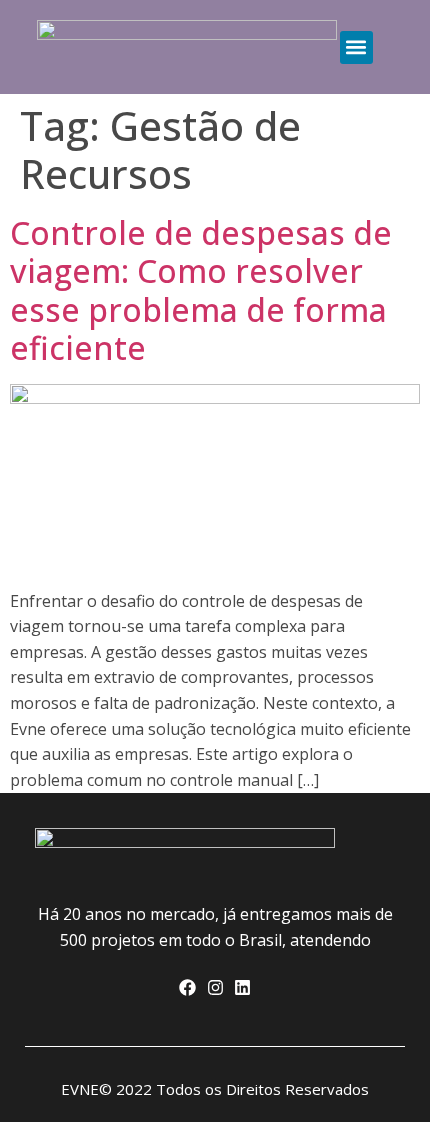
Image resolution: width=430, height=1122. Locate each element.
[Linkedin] (242, 987)
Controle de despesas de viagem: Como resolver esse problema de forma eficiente (201, 290)
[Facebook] (187, 987)
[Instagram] (214, 987)
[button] (356, 47)
